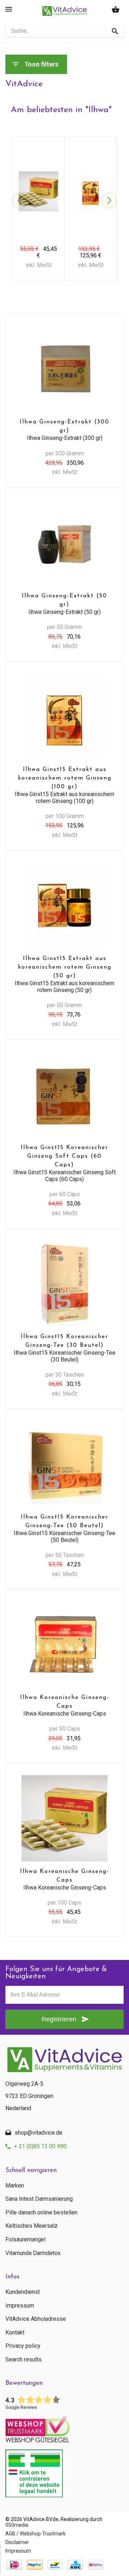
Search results (23, 2360)
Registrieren (59, 2019)
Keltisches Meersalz (32, 2226)
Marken (15, 2186)
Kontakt (15, 2333)
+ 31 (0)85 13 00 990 (40, 2146)
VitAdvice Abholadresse (36, 2319)
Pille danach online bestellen (41, 2213)
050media (17, 2525)
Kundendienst (23, 2292)
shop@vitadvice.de (39, 2133)
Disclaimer (17, 2542)
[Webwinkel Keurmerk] (64, 2427)
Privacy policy (23, 2346)
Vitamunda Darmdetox (33, 2253)
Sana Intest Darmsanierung (39, 2199)
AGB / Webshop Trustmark (35, 2534)
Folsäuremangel (25, 2240)
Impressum (20, 2306)
